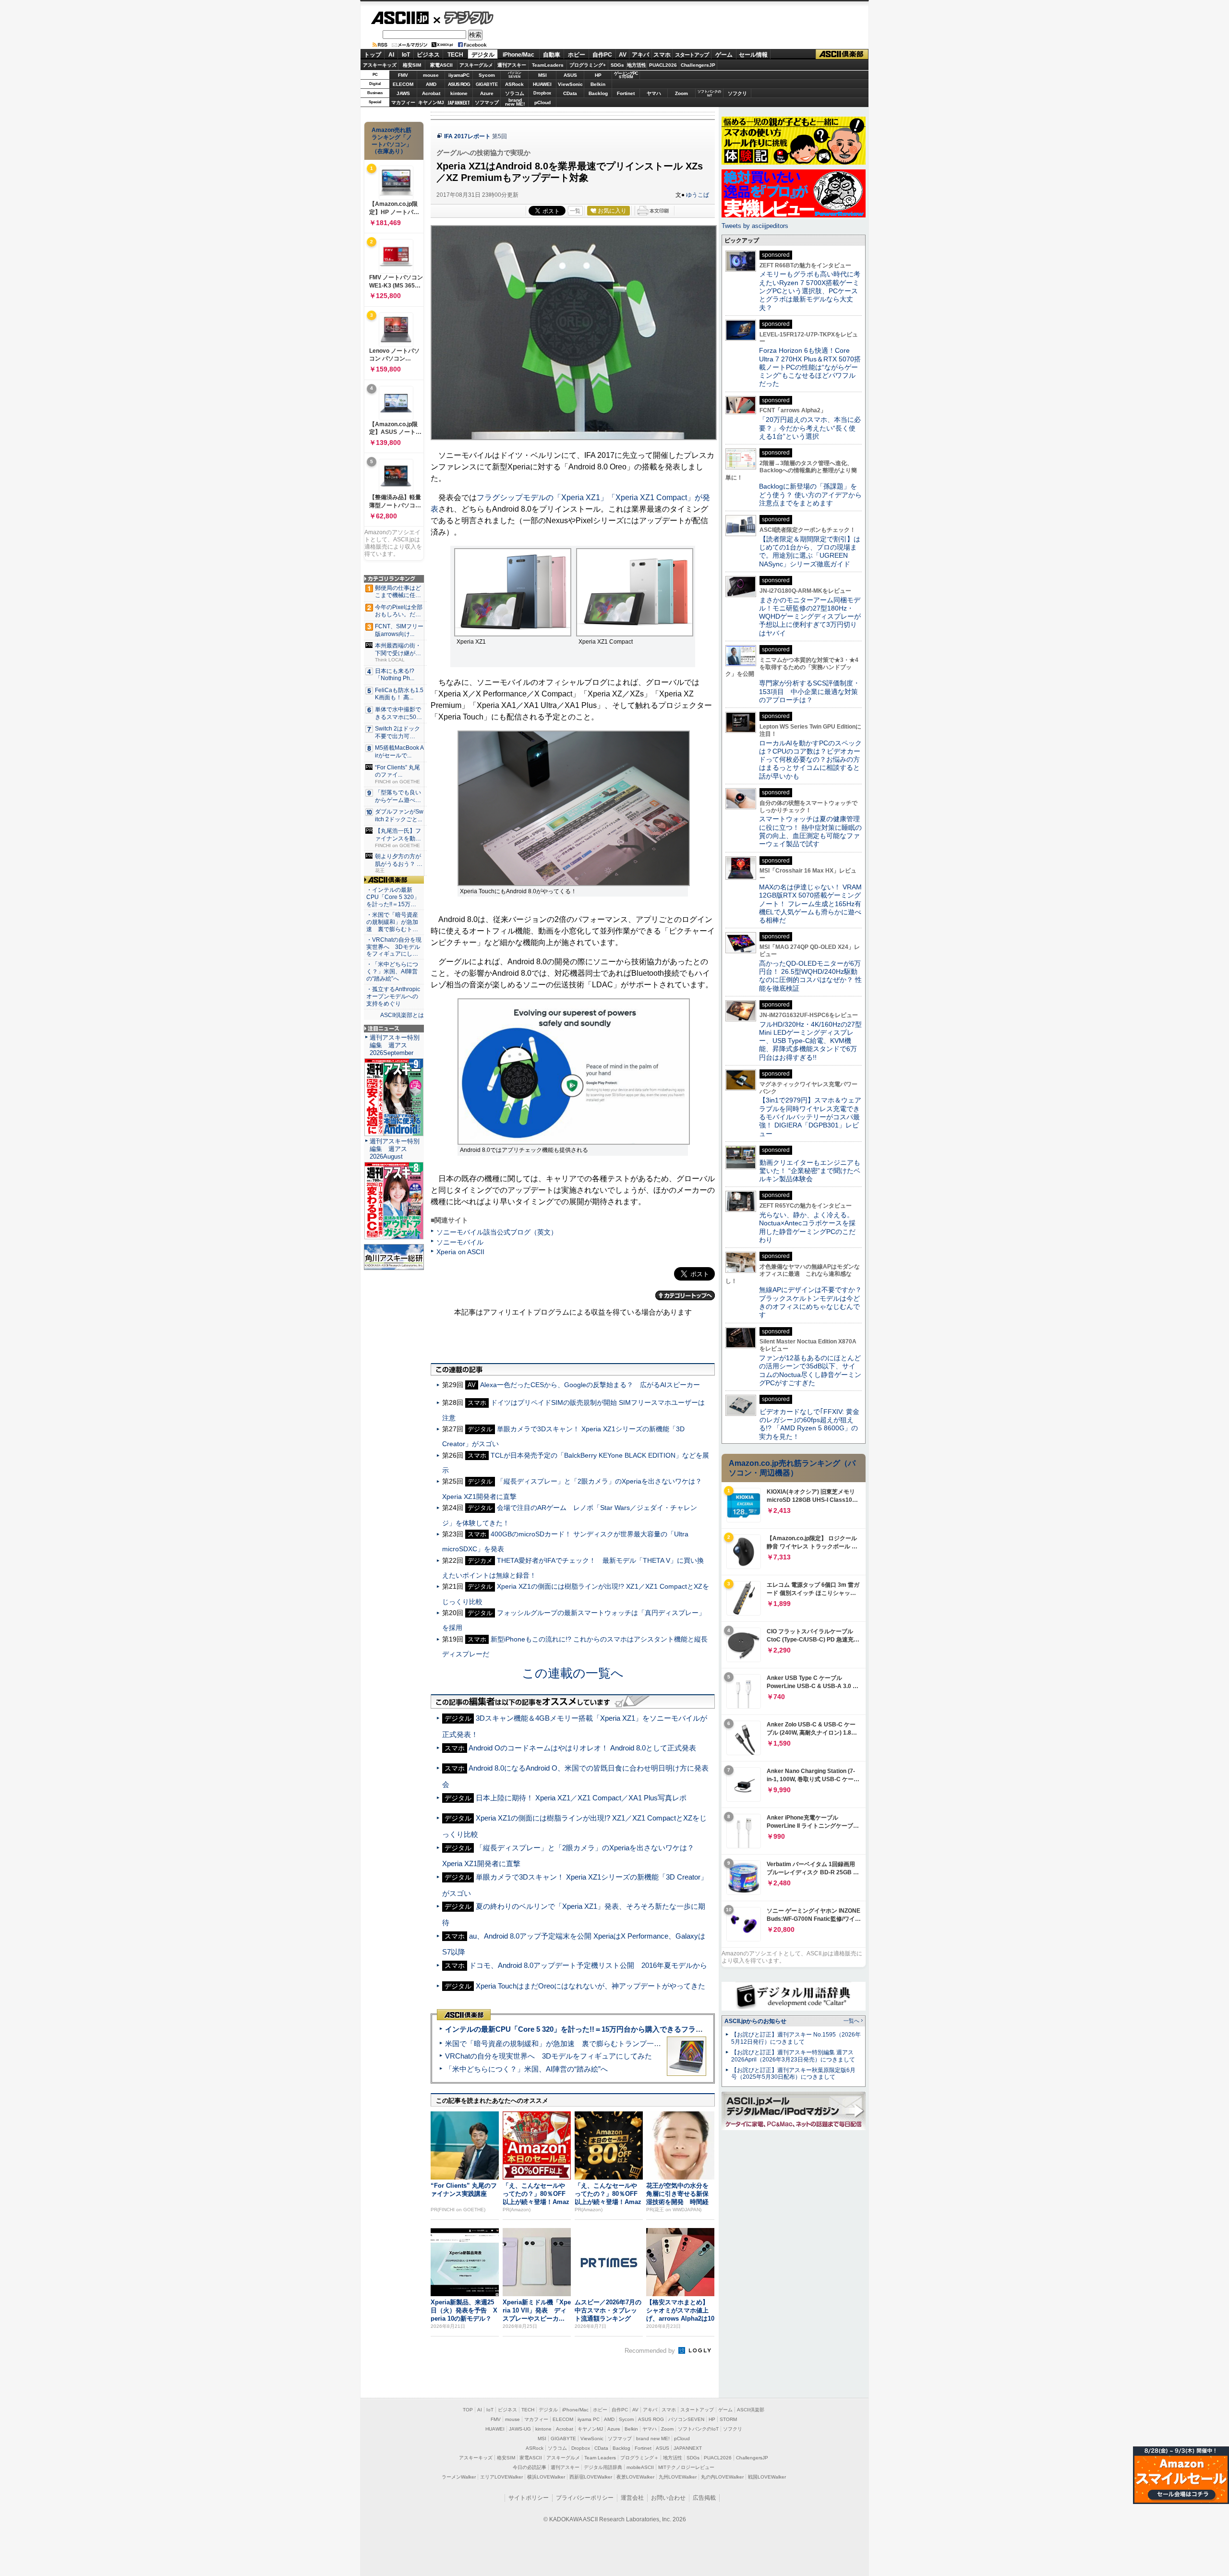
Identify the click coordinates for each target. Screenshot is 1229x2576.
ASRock (514, 84)
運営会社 (632, 2498)
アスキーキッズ (380, 65)
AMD (431, 84)
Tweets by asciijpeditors (755, 226)
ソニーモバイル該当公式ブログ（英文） (497, 1232)
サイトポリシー (529, 2498)
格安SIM (412, 65)
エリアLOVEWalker (501, 2477)
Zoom (681, 93)
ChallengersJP (698, 65)
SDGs (617, 65)
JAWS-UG (520, 2429)
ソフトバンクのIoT (709, 93)
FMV (403, 75)
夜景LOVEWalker (635, 2477)
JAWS (403, 93)
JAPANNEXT (459, 102)
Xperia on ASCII (460, 1252)
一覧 (575, 211)
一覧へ (851, 2021)
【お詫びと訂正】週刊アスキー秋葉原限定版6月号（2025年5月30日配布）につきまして (793, 2074)
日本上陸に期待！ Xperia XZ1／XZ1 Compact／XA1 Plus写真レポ (581, 1798)
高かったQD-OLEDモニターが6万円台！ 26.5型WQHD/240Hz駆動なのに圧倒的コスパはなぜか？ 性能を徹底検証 (810, 976)
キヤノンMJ (431, 102)
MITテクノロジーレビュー (686, 2467)
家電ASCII (441, 65)
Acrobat (431, 93)
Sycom (487, 75)
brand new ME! (653, 2438)
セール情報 (753, 55)
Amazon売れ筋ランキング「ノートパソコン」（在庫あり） (392, 141)
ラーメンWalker (459, 2477)
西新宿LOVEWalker (591, 2477)
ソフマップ (487, 102)
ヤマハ (654, 93)
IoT (406, 55)
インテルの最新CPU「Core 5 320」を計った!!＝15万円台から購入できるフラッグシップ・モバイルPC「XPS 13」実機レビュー (652, 2029)
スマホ (662, 55)
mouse (431, 75)
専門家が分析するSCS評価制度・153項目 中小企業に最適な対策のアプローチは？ (809, 691)
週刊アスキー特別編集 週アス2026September (395, 1045)
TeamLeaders (548, 65)
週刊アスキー (512, 65)
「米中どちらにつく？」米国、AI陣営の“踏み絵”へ (526, 2069)
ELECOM (403, 84)
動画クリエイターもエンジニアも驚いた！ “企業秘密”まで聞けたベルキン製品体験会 (810, 1171)
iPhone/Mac (518, 55)
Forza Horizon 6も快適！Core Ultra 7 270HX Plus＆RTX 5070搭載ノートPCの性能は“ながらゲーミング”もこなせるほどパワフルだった (810, 367)
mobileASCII (640, 2467)
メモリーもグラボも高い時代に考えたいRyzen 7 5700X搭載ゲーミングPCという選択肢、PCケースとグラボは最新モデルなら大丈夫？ (810, 291)
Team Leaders (600, 2458)
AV (623, 55)
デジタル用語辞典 (603, 2467)
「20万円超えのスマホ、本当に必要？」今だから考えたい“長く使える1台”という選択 (810, 428)
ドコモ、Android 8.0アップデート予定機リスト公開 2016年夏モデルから (588, 1965)
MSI (542, 75)
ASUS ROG (459, 84)
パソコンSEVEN (515, 75)
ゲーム (724, 55)
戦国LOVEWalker (767, 2477)
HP (598, 75)
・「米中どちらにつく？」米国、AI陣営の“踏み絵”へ (392, 971)
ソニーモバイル (460, 1242)
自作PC (602, 55)
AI (391, 55)
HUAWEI (542, 84)
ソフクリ (737, 93)
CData (570, 93)
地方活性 (637, 65)
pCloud (542, 102)
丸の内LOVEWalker (722, 2477)
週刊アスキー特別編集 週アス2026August (395, 1149)
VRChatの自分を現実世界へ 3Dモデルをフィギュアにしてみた (548, 2056)
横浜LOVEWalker (546, 2477)
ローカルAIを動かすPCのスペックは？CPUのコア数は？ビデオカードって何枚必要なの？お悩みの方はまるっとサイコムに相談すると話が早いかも (810, 760)
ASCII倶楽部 (842, 54)
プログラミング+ (588, 65)
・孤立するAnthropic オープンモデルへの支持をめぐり (394, 996)
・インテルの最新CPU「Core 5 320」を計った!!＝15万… (393, 897)
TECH (455, 55)
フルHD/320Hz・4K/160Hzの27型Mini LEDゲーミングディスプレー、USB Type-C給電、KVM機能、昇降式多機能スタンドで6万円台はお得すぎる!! (810, 1041)
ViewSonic (570, 84)
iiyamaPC (459, 75)
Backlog (598, 93)
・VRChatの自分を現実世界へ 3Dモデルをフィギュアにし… (394, 947)
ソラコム (515, 93)
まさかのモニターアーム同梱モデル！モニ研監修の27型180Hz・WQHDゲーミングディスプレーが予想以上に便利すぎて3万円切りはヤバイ (810, 617)
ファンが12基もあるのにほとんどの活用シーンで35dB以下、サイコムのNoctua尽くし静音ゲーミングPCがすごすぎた (810, 1370)
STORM (728, 2419)
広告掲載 (704, 2498)
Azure (487, 93)
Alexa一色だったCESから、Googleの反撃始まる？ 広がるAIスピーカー (590, 1385)
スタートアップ (692, 55)
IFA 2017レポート (467, 136)
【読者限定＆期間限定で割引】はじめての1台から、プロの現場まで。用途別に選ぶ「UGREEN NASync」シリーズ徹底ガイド (810, 551)
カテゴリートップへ (685, 1295)
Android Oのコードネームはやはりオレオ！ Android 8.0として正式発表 (582, 1748)
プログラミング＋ (639, 2458)
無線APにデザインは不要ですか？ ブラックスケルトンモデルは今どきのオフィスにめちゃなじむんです (814, 1302)
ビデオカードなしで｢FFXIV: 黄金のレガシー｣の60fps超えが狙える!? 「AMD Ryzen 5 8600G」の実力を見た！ (809, 1424)
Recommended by (651, 2351)
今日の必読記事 (530, 2467)
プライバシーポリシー (585, 2498)
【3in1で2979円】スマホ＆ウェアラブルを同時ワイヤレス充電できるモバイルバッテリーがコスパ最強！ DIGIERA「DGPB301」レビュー (810, 1117)
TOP (468, 2410)
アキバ (640, 55)
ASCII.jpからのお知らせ (755, 2021)
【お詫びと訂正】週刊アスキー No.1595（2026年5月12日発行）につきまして (796, 2038)
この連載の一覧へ (573, 1673)
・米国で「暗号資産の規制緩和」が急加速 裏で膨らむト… (392, 922)
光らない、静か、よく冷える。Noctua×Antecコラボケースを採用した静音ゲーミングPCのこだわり (807, 1227)
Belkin (598, 84)
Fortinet (626, 93)
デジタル (464, 17)
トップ (373, 55)
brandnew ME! (515, 102)
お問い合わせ (668, 2498)
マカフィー (403, 102)
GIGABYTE (487, 84)
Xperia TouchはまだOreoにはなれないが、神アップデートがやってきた (590, 1986)
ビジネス (428, 55)
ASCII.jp (400, 18)
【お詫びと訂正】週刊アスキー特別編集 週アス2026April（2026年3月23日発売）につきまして (793, 2056)
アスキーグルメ (476, 65)
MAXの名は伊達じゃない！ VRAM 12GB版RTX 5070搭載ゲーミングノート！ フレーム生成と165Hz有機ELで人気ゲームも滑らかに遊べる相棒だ (810, 904)
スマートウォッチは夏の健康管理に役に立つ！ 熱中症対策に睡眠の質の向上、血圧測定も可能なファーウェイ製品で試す (810, 831)
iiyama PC (589, 2419)
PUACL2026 (663, 65)
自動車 (552, 55)
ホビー (577, 55)
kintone (459, 93)
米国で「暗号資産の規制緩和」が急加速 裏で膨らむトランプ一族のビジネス (571, 2043)
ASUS (570, 75)
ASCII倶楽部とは (402, 1015)
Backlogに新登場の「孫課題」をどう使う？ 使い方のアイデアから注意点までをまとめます (810, 495)
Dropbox (542, 93)
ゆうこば (698, 195)
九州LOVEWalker (678, 2477)
